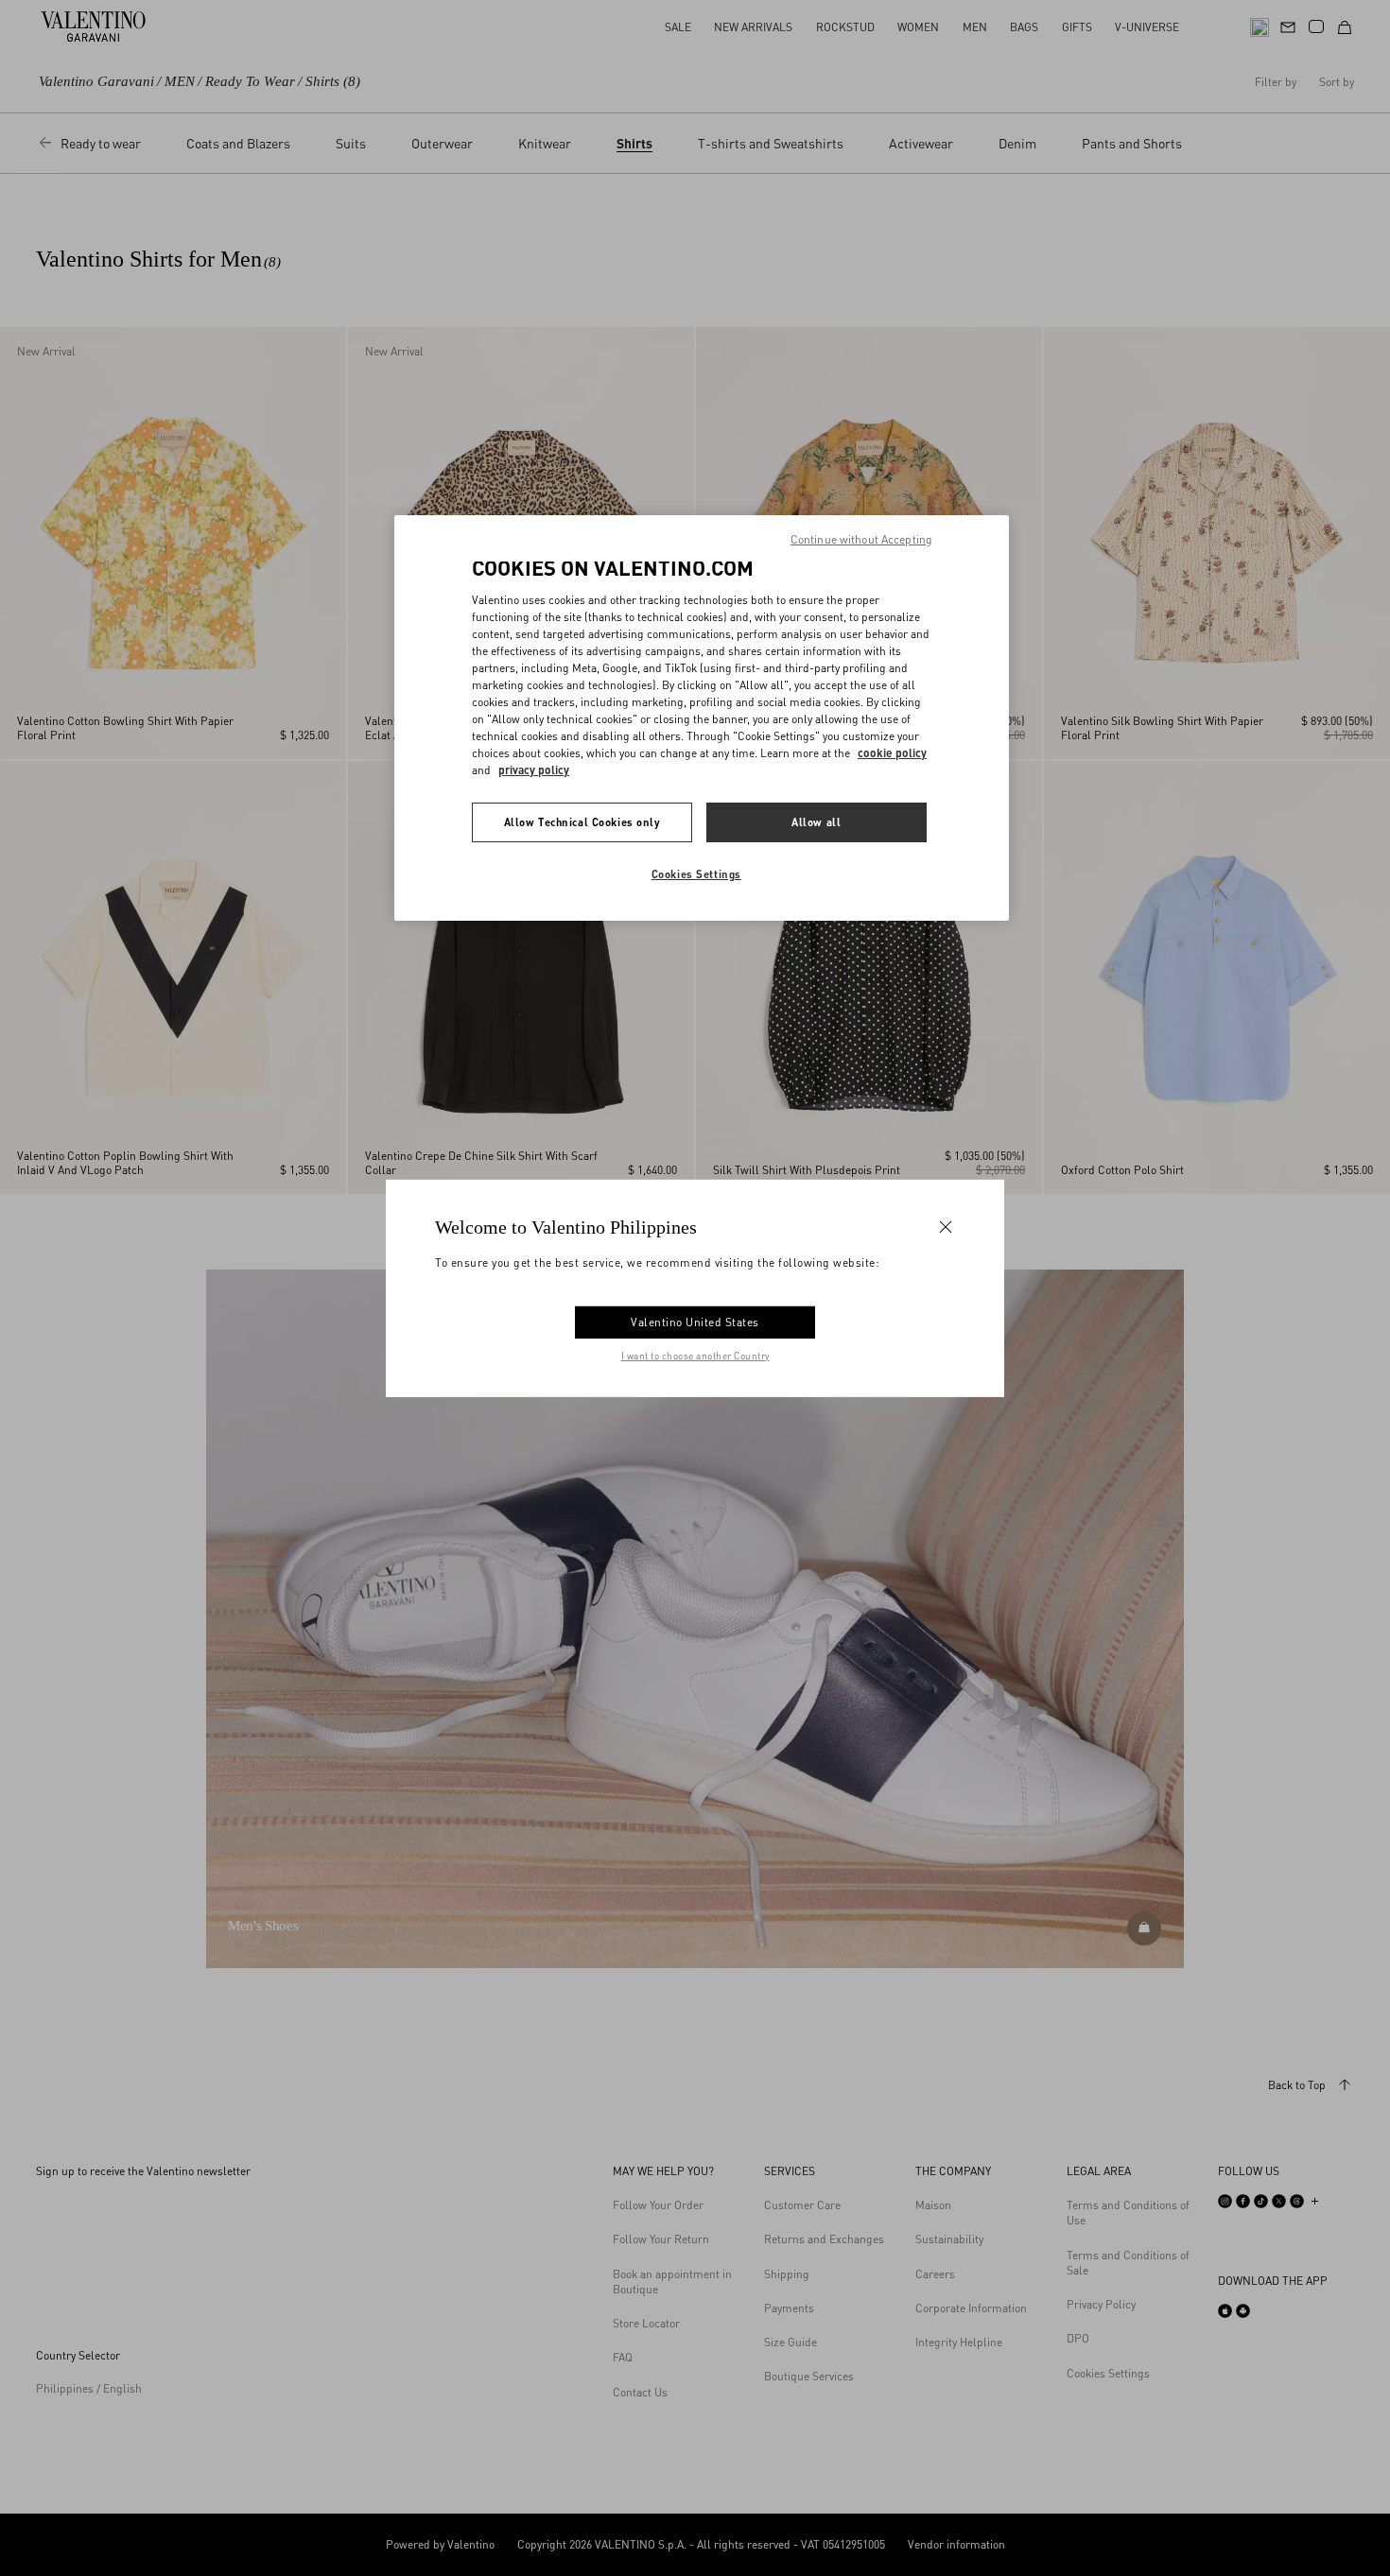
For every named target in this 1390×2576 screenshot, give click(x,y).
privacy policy (534, 770)
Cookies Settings (696, 874)
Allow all (816, 822)
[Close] (946, 1226)
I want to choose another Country (695, 1356)
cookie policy (892, 753)
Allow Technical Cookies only (582, 822)
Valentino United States (695, 1322)
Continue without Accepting (861, 539)
